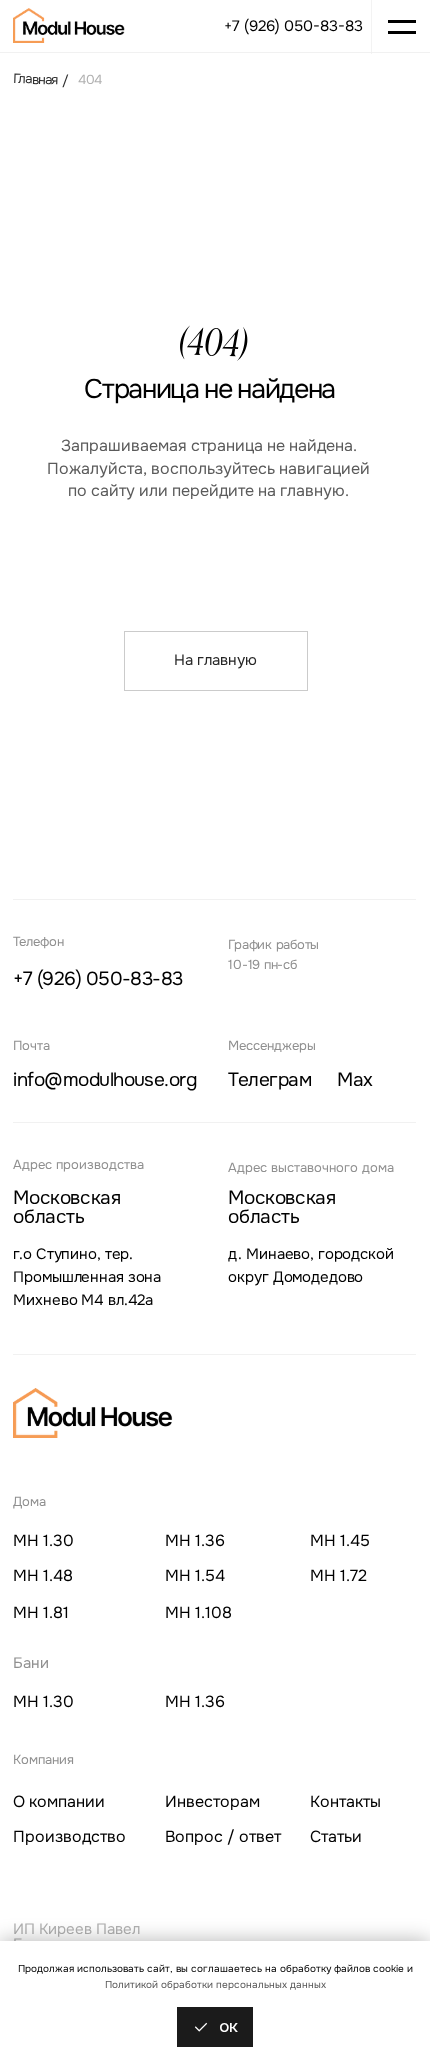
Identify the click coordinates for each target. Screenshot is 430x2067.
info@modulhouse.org (104, 1080)
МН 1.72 (338, 1576)
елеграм (269, 1080)
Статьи (336, 1837)
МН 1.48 (43, 1576)
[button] (400, 27)
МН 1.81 (41, 1613)
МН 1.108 (198, 1613)
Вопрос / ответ (223, 1837)
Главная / (40, 79)
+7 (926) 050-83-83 (293, 26)
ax (354, 1080)
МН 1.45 (340, 1541)
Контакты (345, 1802)
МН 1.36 (195, 1541)
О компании (59, 1802)
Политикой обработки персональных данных (215, 1984)
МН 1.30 (43, 1541)
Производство (69, 1837)
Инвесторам (212, 1802)
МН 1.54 (195, 1576)
